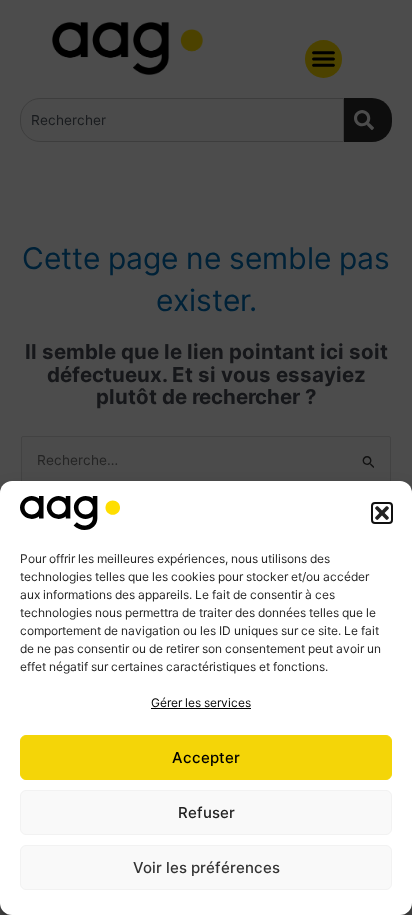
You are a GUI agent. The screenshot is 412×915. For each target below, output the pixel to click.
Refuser (206, 812)
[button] (382, 513)
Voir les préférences (206, 867)
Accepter (206, 757)
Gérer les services (201, 702)
